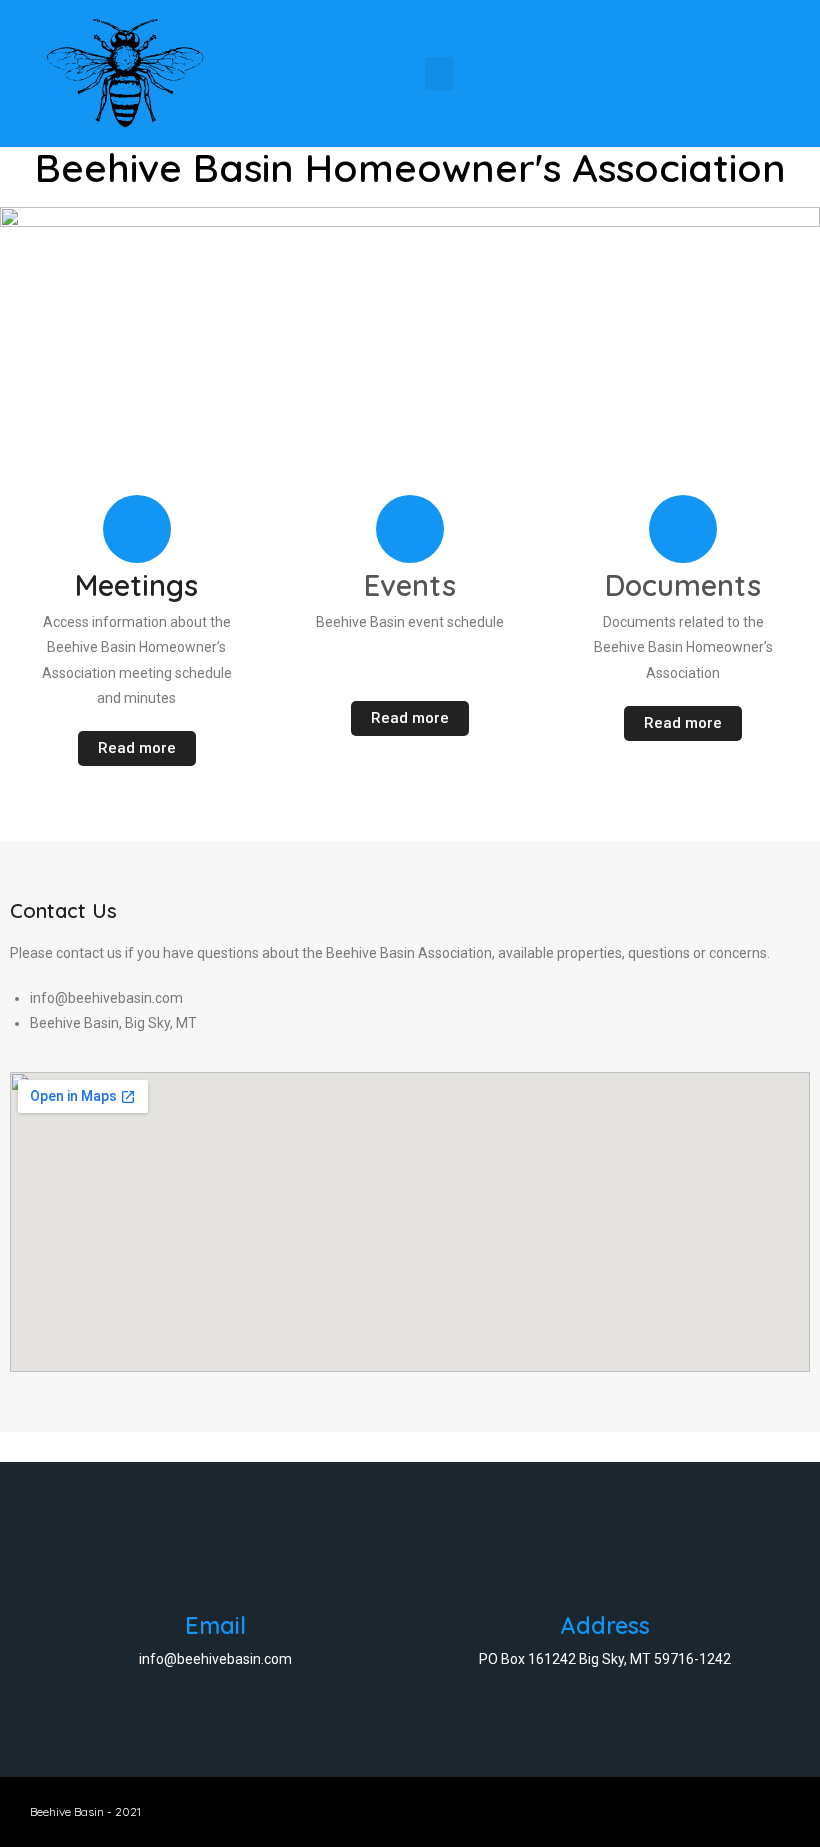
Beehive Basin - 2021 (85, 1811)
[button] (439, 73)
